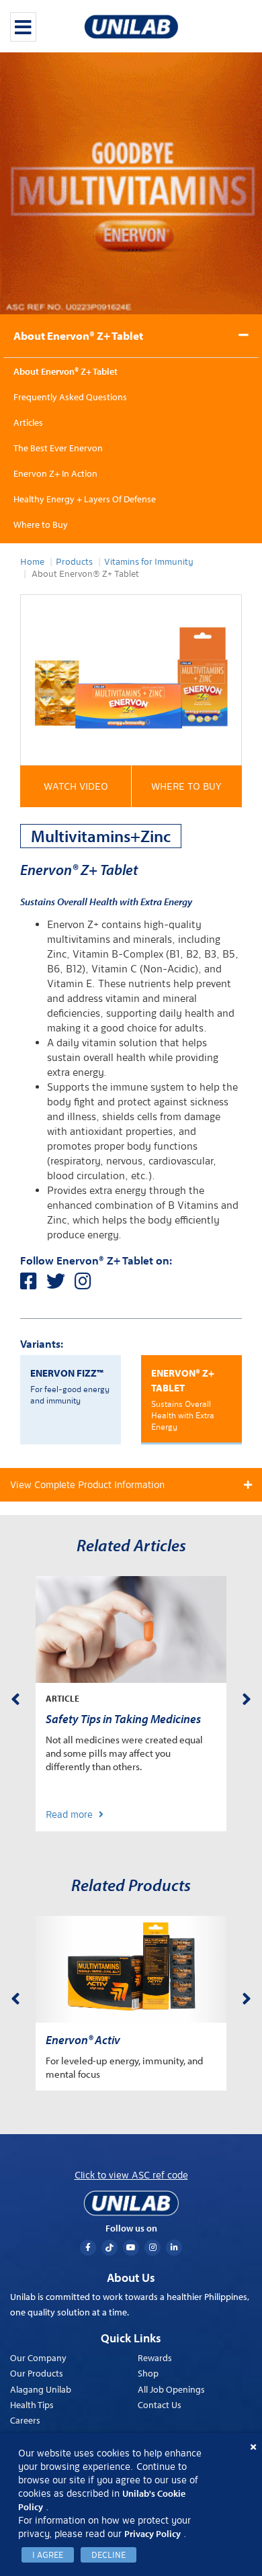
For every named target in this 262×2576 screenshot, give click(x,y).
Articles (28, 422)
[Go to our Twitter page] (60, 1285)
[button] (76, 786)
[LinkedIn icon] (174, 2248)
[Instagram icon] (152, 2248)
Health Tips (32, 2405)
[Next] (247, 1697)
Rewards (155, 2358)
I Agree (48, 2555)
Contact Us (160, 2405)
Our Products (37, 2373)
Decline (108, 2555)
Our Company (38, 2358)
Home (32, 562)
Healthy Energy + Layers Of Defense (85, 499)
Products (74, 562)
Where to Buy (41, 524)
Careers (25, 2420)
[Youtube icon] (131, 2248)
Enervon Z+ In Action (55, 473)
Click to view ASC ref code (131, 2175)
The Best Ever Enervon (58, 448)
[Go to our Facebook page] (33, 1285)
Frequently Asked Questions (70, 397)
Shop (148, 2373)
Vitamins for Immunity (149, 562)
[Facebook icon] (88, 2248)
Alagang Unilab (41, 2389)
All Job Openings (171, 2389)
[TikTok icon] (110, 2248)
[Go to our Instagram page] (86, 1285)
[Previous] (15, 1697)
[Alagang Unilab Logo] (131, 2203)
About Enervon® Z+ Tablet (78, 335)
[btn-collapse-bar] (23, 27)
